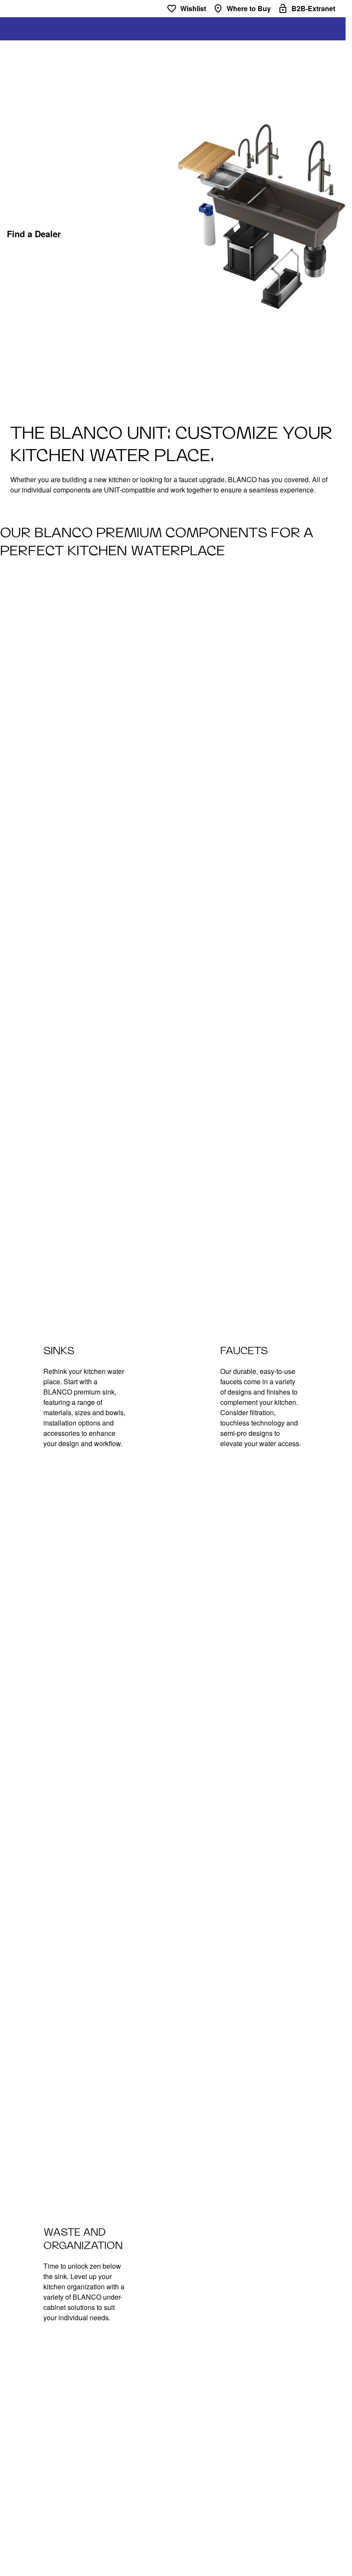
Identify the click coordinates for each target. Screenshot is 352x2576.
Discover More (111, 234)
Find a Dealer (34, 234)
